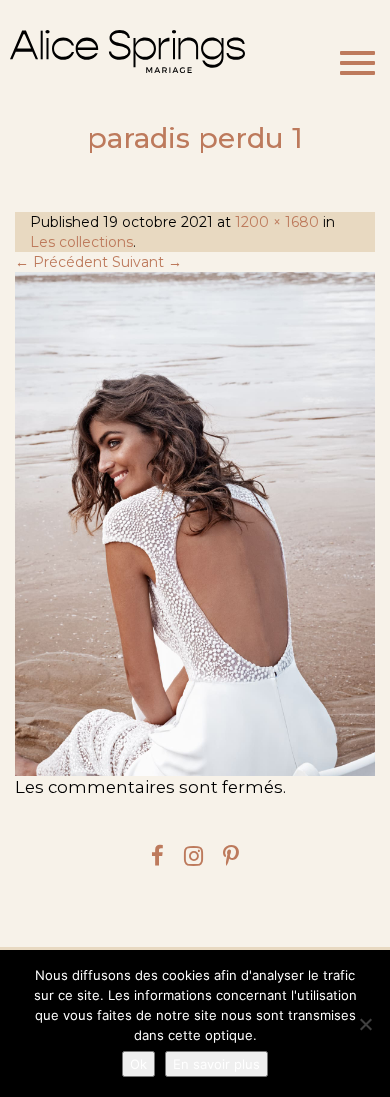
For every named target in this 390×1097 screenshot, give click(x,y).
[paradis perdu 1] (195, 524)
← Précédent (61, 262)
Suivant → (147, 262)
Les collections (81, 242)
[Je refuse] (365, 1024)
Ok (138, 1064)
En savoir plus (216, 1064)
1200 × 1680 (277, 222)
